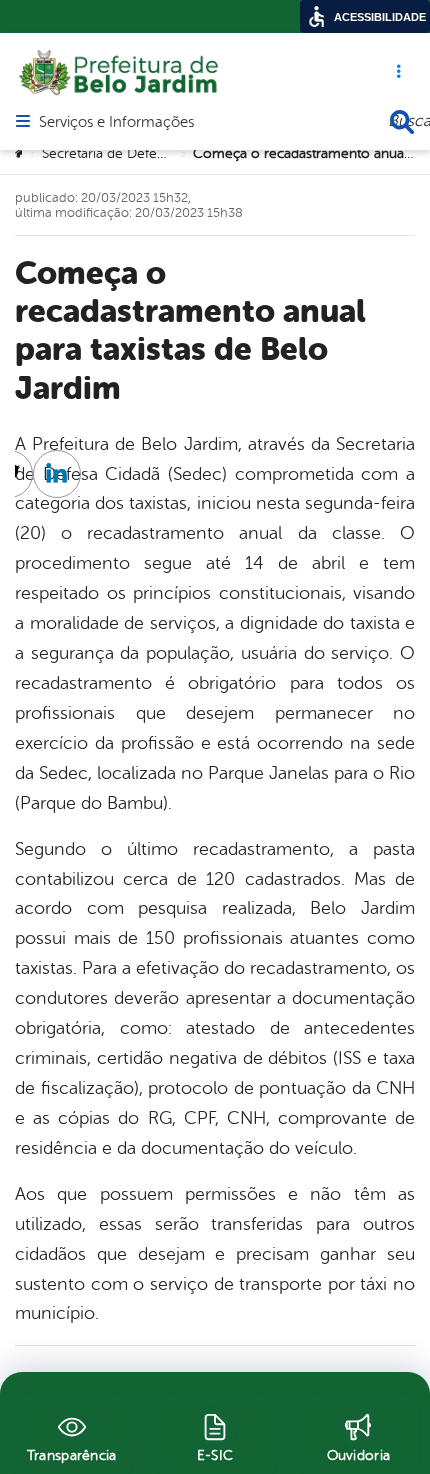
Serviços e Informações (116, 123)
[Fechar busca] (402, 122)
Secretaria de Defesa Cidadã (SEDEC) (157, 153)
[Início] (21, 154)
